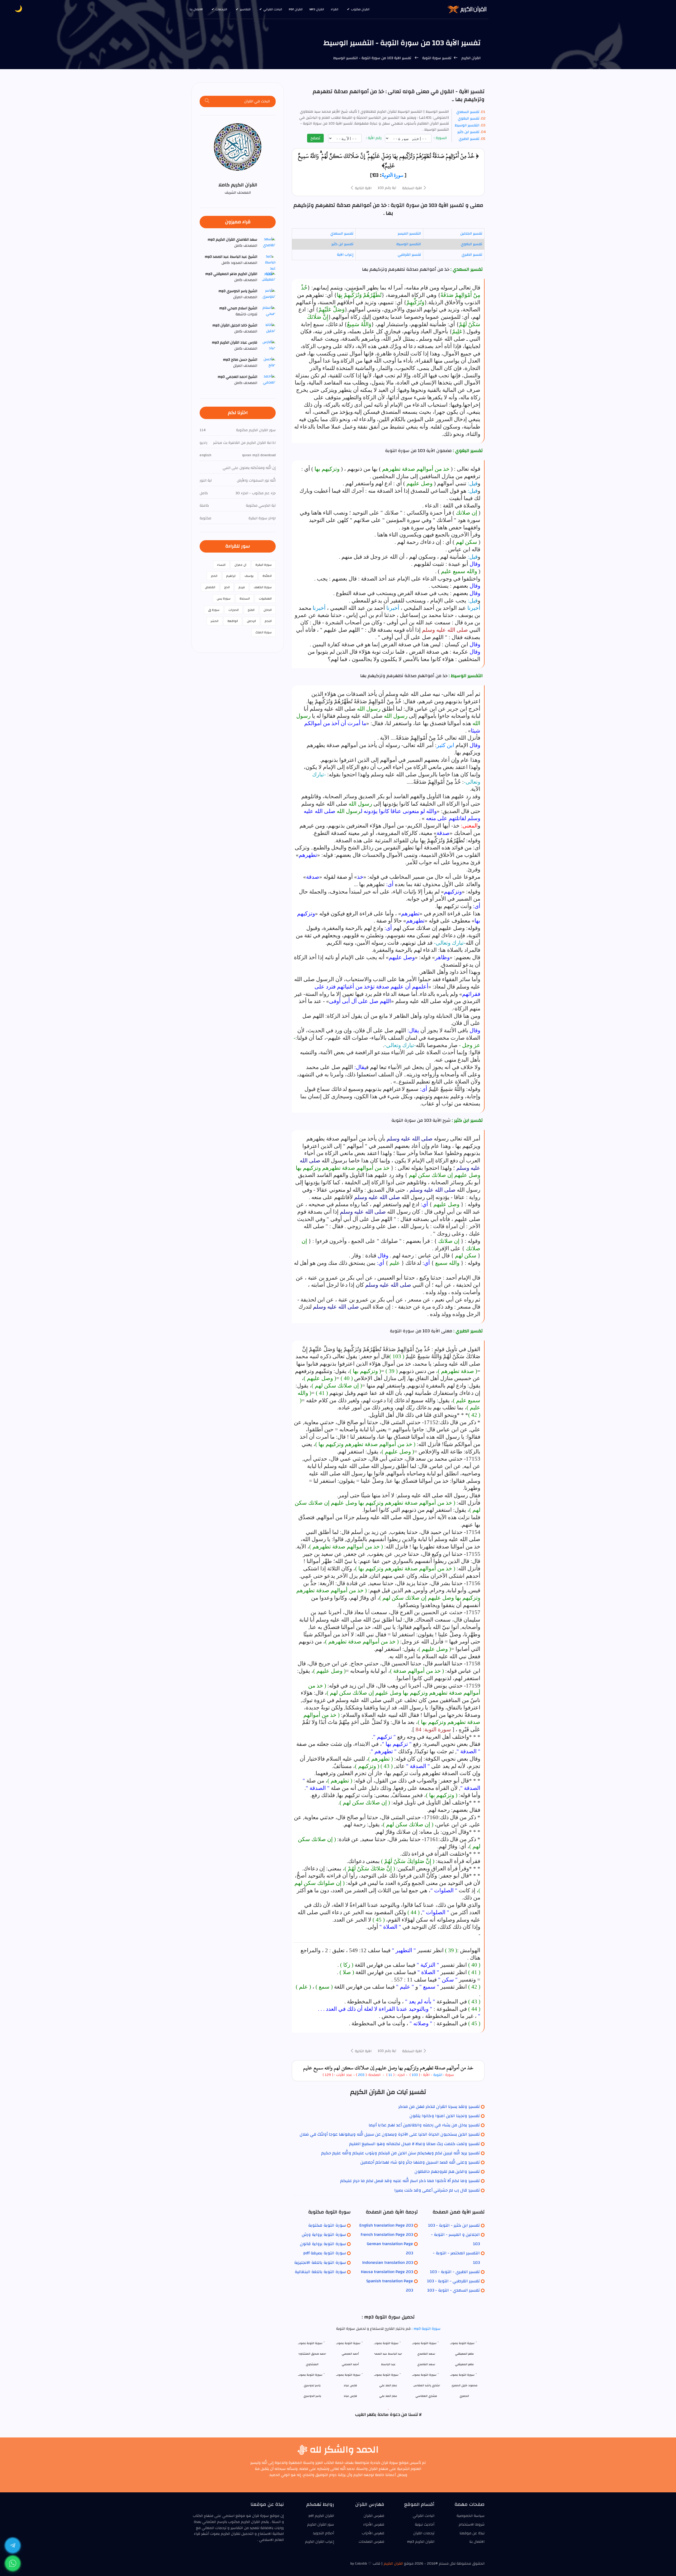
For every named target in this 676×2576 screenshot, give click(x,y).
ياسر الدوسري (312, 2396)
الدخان (268, 610)
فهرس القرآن (374, 2516)
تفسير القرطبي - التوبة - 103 (453, 2281)
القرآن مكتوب (360, 9)
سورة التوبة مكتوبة (327, 2225)
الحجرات (234, 610)
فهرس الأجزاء (374, 2525)
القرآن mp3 (317, 9)
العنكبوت (265, 598)
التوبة (438, 2075)
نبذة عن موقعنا (472, 2533)
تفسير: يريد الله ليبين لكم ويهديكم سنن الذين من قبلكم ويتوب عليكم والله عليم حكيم (400, 2153)
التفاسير (245, 9)
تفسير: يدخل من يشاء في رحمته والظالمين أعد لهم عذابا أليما (424, 2125)
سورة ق (214, 610)
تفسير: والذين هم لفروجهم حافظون (447, 2171)
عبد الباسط (388, 2364)
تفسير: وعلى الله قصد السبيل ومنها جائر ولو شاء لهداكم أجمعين (420, 2162)
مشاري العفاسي (426, 2396)
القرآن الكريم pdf (321, 2516)
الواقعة (233, 621)
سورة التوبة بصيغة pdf (325, 2253)
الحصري (464, 2396)
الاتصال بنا (196, 9)
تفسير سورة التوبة (436, 58)
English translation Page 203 (386, 2225)
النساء (221, 565)
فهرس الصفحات (371, 2542)
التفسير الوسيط (467, 125)
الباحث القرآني (273, 9)
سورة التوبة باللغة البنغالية (320, 2272)
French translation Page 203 (387, 2235)
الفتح (251, 610)
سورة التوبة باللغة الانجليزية (320, 2263)
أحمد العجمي (350, 2364)
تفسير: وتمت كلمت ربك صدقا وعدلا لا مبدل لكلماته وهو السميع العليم (414, 2144)
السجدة (245, 598)
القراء (335, 9)
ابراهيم (231, 576)
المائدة (267, 576)
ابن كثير (445, 745)
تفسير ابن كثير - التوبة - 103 (454, 2225)
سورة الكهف (263, 587)
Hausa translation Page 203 (387, 2272)
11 (390, 2075)
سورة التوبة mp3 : (426, 2329)
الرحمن (251, 621)
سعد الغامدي (426, 2364)
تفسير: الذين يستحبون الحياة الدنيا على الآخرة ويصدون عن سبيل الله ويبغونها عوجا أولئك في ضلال (390, 2134)
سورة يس (224, 598)
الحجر (214, 576)
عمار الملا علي (388, 2396)
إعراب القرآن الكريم (320, 2542)
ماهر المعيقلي (464, 2364)
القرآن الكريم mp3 (421, 2542)
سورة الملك (264, 632)
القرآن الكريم (470, 58)
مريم (242, 587)
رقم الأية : (374, 138)
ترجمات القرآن (424, 2533)
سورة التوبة (393, 175)
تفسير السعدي (468, 112)
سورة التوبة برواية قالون (323, 2244)
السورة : (441, 138)
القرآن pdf (296, 9)
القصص (210, 587)
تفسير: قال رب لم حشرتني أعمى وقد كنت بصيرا (437, 2190)
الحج (227, 587)
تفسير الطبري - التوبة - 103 (455, 2272)
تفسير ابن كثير (468, 132)
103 (415, 2075)
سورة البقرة (264, 565)
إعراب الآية (345, 255)
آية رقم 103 (387, 188)
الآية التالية (363, 188)
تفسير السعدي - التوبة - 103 (454, 2290)
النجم (268, 621)
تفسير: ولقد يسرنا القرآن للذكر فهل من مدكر (439, 2107)
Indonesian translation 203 (388, 2263)
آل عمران (240, 565)
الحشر (214, 621)
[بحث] (207, 101)
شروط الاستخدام (472, 2525)
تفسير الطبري (469, 139)
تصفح (315, 138)
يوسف (249, 576)
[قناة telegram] (13, 2545)
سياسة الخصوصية (471, 2516)
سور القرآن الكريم (321, 2525)
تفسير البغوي (469, 118)
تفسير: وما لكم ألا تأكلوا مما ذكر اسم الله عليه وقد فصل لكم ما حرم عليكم (410, 2181)
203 (361, 2075)
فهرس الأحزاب (373, 2533)
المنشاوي (312, 2364)
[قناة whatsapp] (13, 2563)
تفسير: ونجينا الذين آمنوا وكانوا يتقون (445, 2116)
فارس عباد (350, 2396)
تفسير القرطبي (409, 255)
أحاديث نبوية (425, 2525)
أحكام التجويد (323, 2533)
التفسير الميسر (409, 234)
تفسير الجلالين (471, 234)
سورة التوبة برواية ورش (324, 2235)
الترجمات (221, 9)
